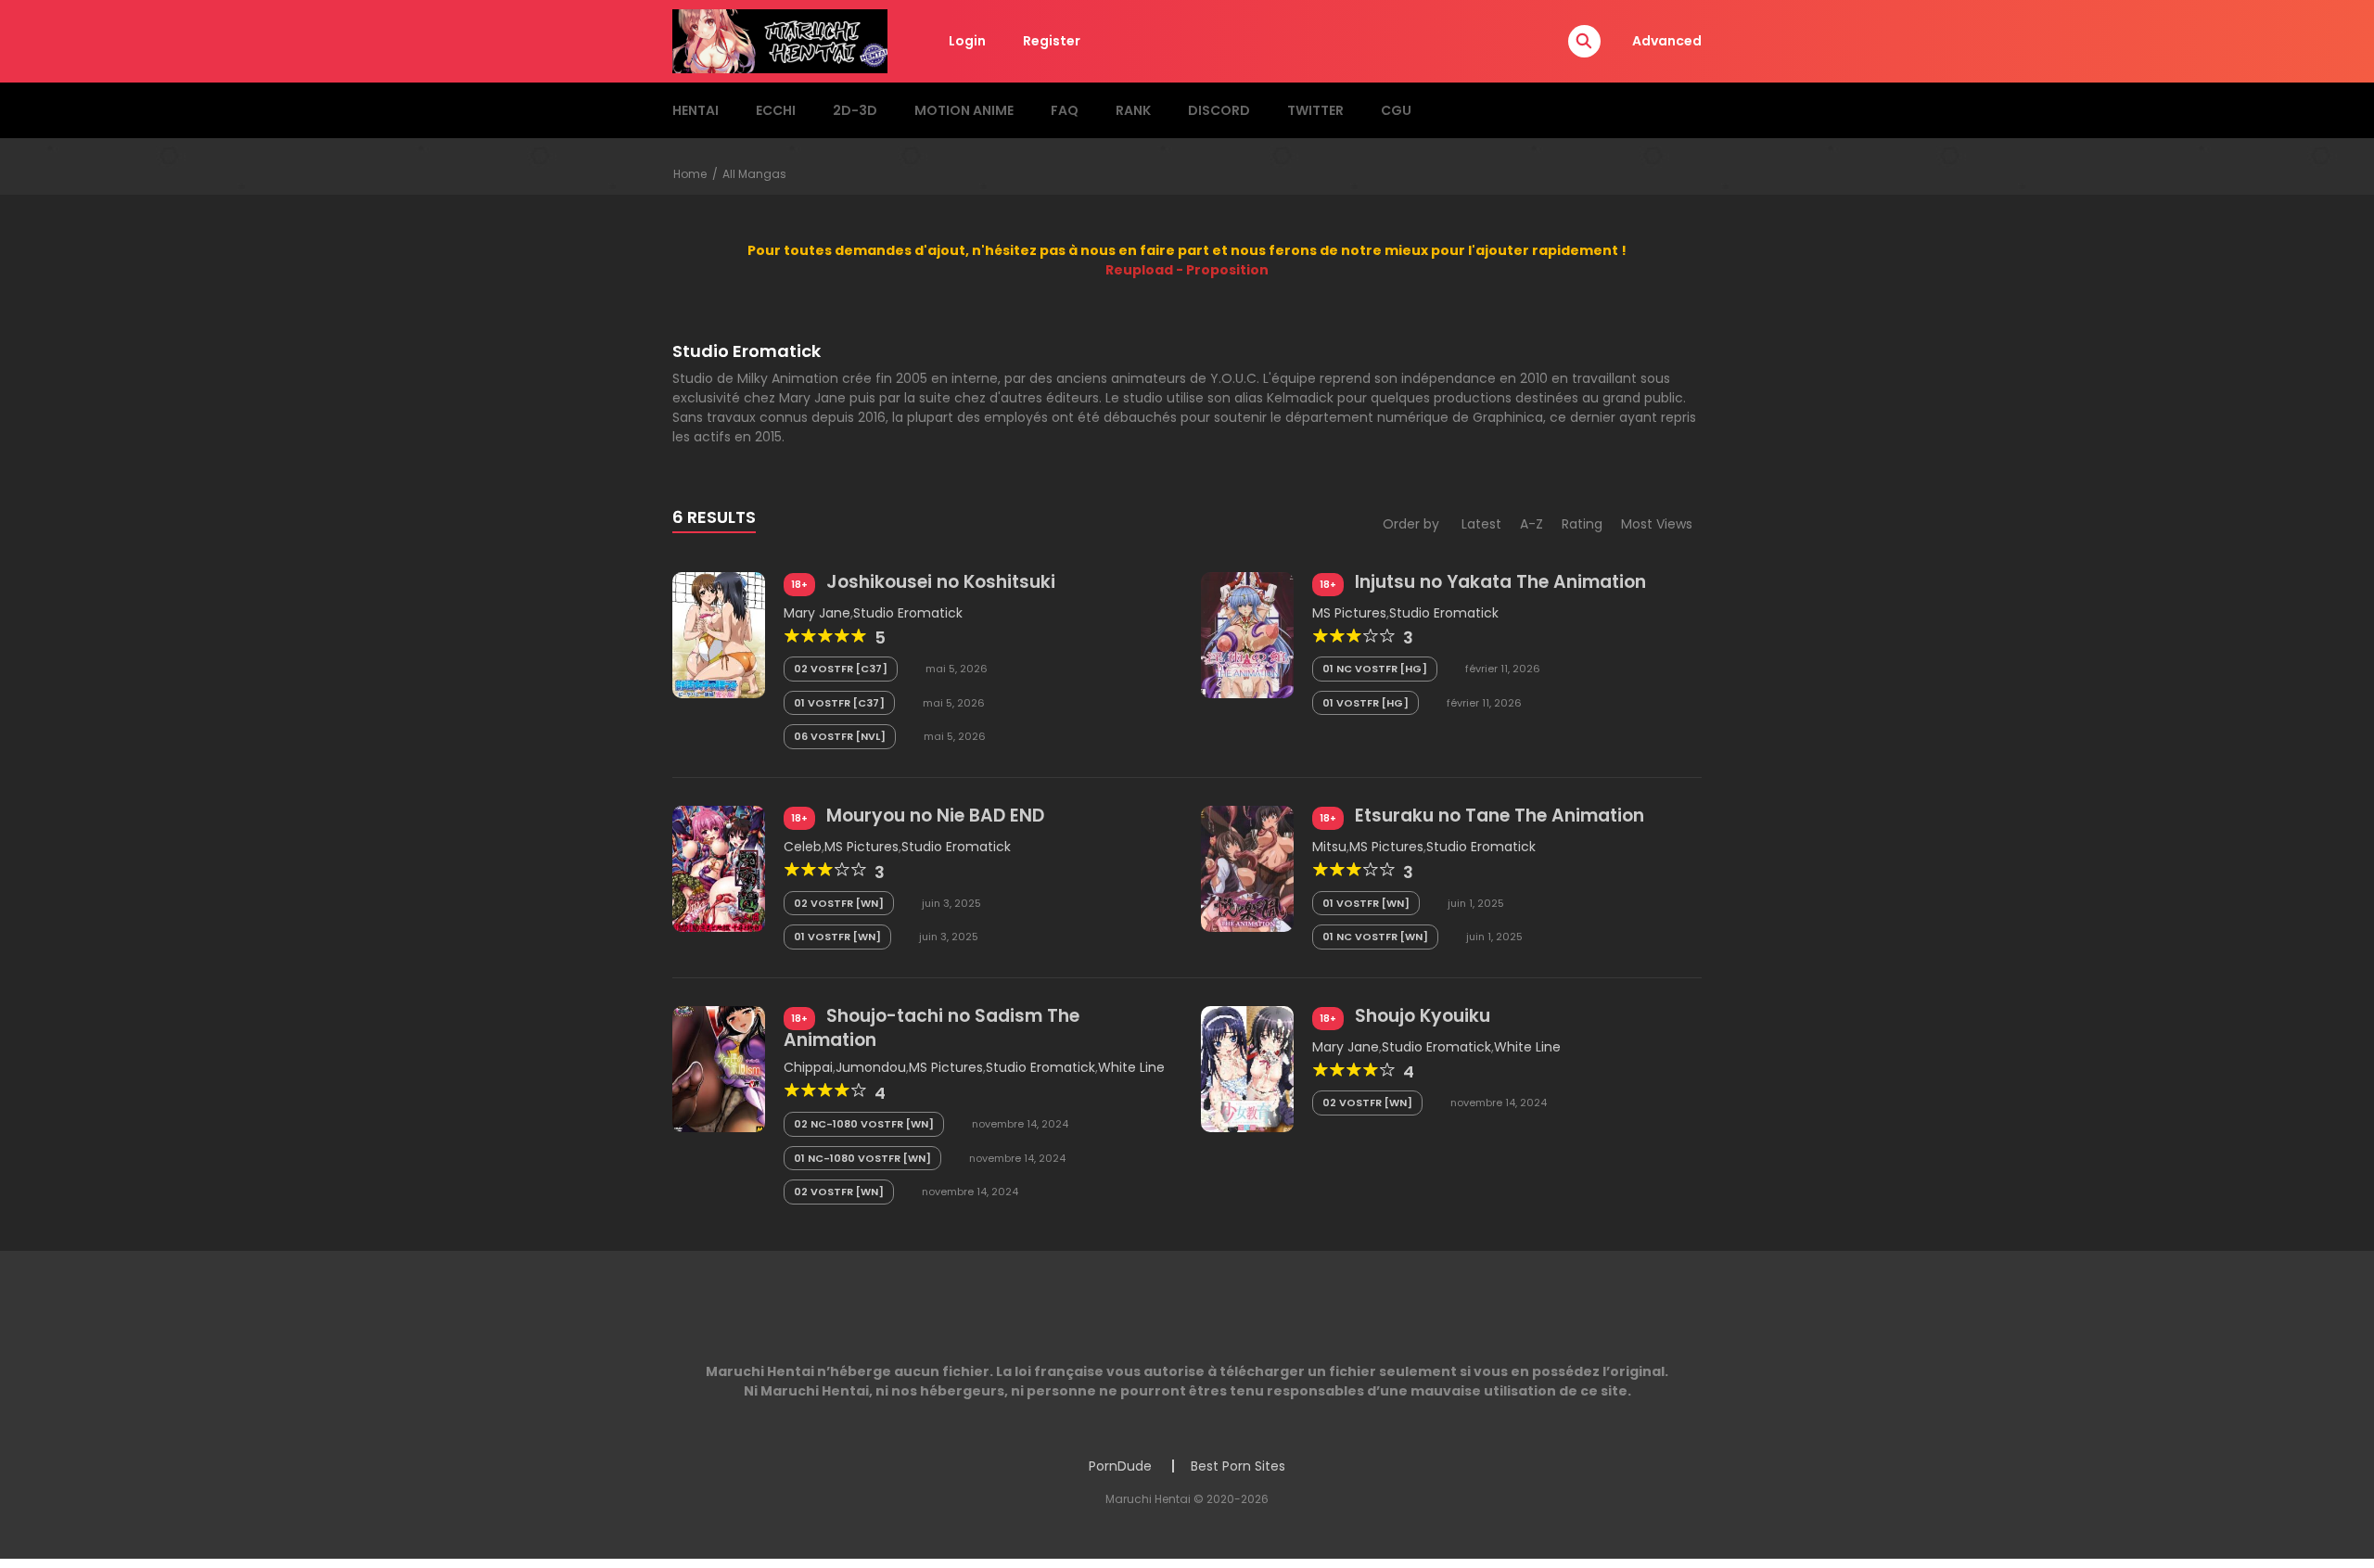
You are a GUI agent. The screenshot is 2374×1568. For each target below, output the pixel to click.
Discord (1219, 110)
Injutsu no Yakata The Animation (1500, 582)
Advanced (1667, 41)
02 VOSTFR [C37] (841, 669)
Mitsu (1329, 847)
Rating (1582, 524)
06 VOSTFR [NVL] (840, 736)
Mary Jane (817, 613)
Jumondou (871, 1067)
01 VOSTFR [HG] (1366, 703)
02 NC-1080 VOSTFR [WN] (864, 1124)
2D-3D (855, 110)
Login (967, 41)
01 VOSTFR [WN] (837, 937)
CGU (1396, 110)
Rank (1133, 110)
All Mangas (754, 174)
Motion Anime (964, 110)
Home (690, 174)
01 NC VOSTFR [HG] (1375, 669)
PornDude (1120, 1466)
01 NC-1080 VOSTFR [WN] (862, 1158)
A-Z (1532, 524)
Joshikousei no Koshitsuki (941, 582)
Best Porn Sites (1238, 1466)
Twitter (1315, 110)
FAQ (1065, 110)
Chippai (808, 1067)
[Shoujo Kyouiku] (1247, 1067)
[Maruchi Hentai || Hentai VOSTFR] (780, 40)
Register (1052, 41)
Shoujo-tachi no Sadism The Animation (932, 1028)
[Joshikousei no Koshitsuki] (719, 634)
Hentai (696, 110)
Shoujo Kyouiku (1423, 1016)
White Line (1131, 1067)
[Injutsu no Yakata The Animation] (1247, 634)
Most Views (1657, 524)
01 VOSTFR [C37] (839, 703)
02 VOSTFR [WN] (839, 903)
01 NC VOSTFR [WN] (1375, 937)
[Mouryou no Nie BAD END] (719, 868)
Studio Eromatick (908, 613)
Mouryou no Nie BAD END (935, 816)
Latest (1481, 524)
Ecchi (776, 110)
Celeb (803, 847)
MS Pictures (1349, 613)
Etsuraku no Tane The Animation (1500, 816)
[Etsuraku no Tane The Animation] (1247, 868)
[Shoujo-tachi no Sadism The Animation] (719, 1067)
